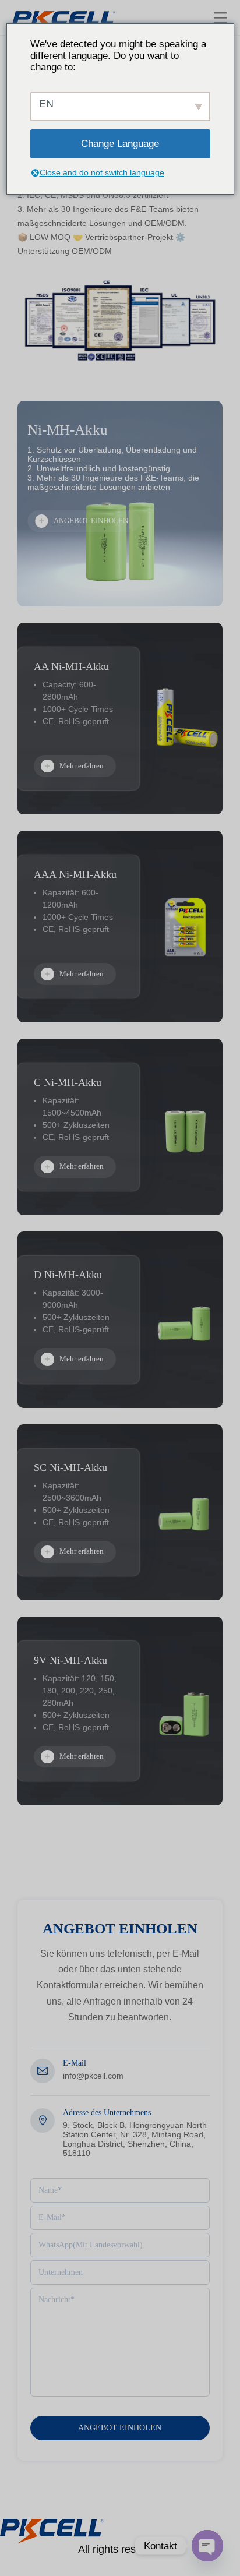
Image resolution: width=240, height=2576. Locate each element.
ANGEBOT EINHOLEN (91, 521)
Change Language (120, 144)
